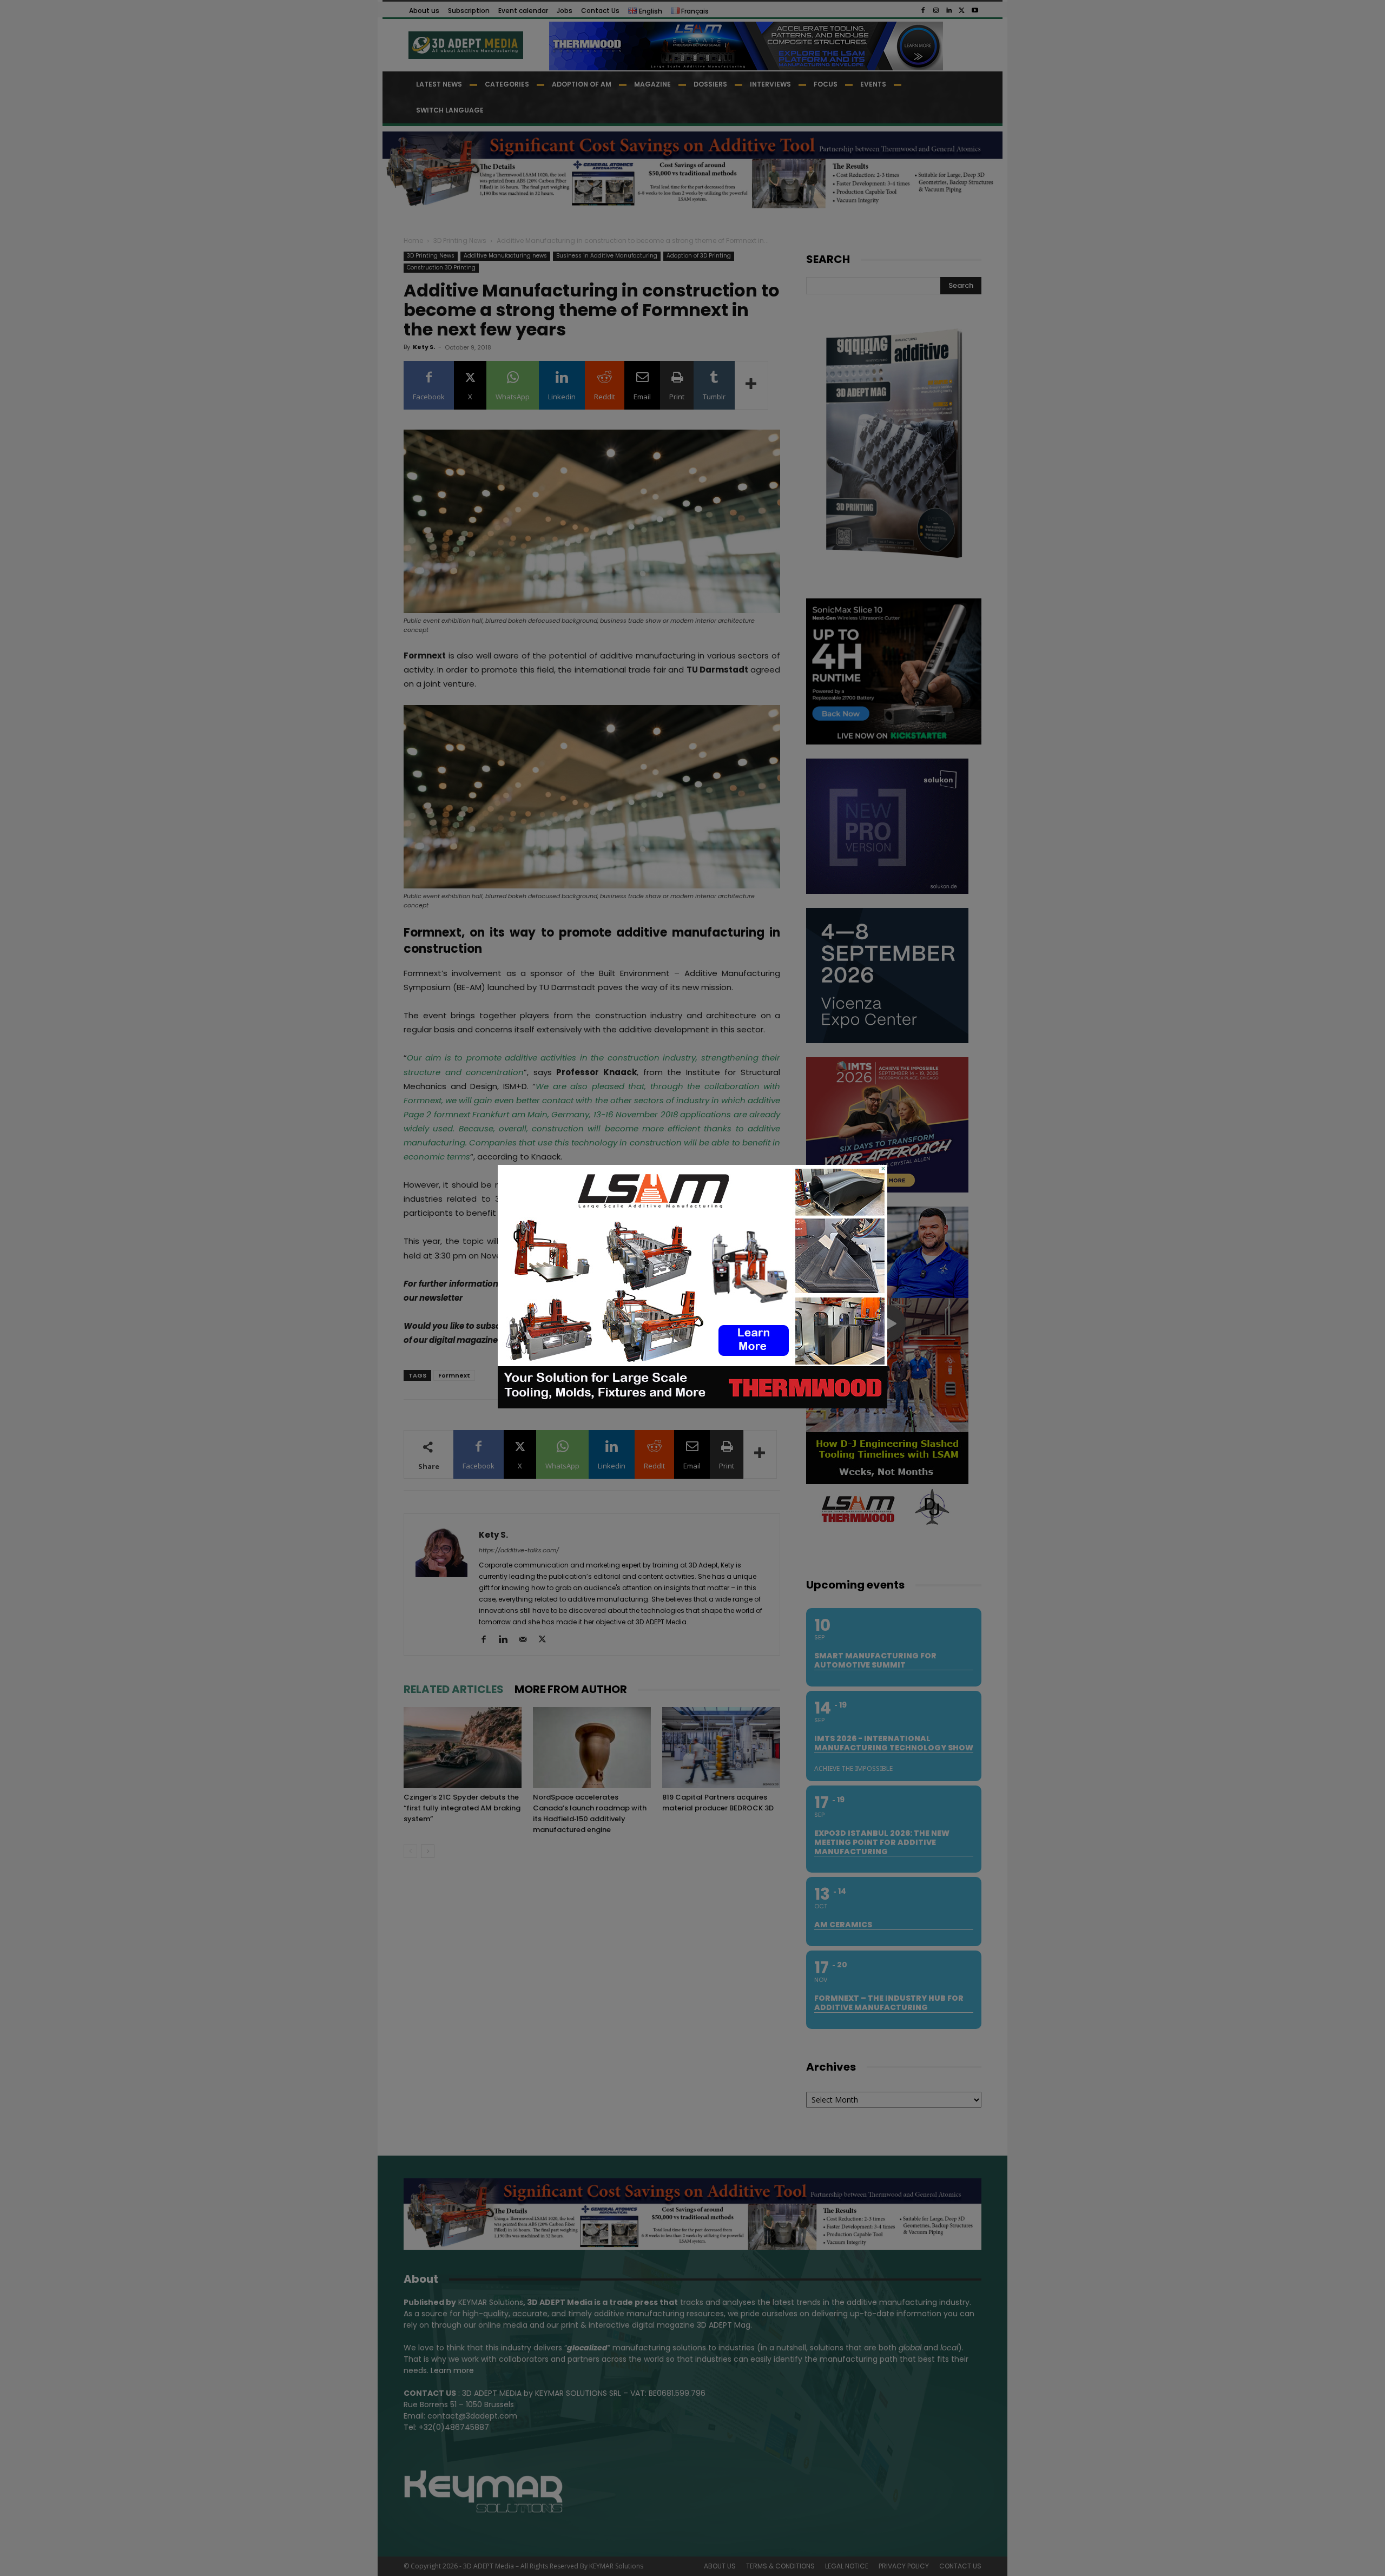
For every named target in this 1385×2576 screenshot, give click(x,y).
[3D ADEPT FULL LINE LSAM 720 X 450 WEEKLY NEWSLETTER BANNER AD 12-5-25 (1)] (692, 1406)
